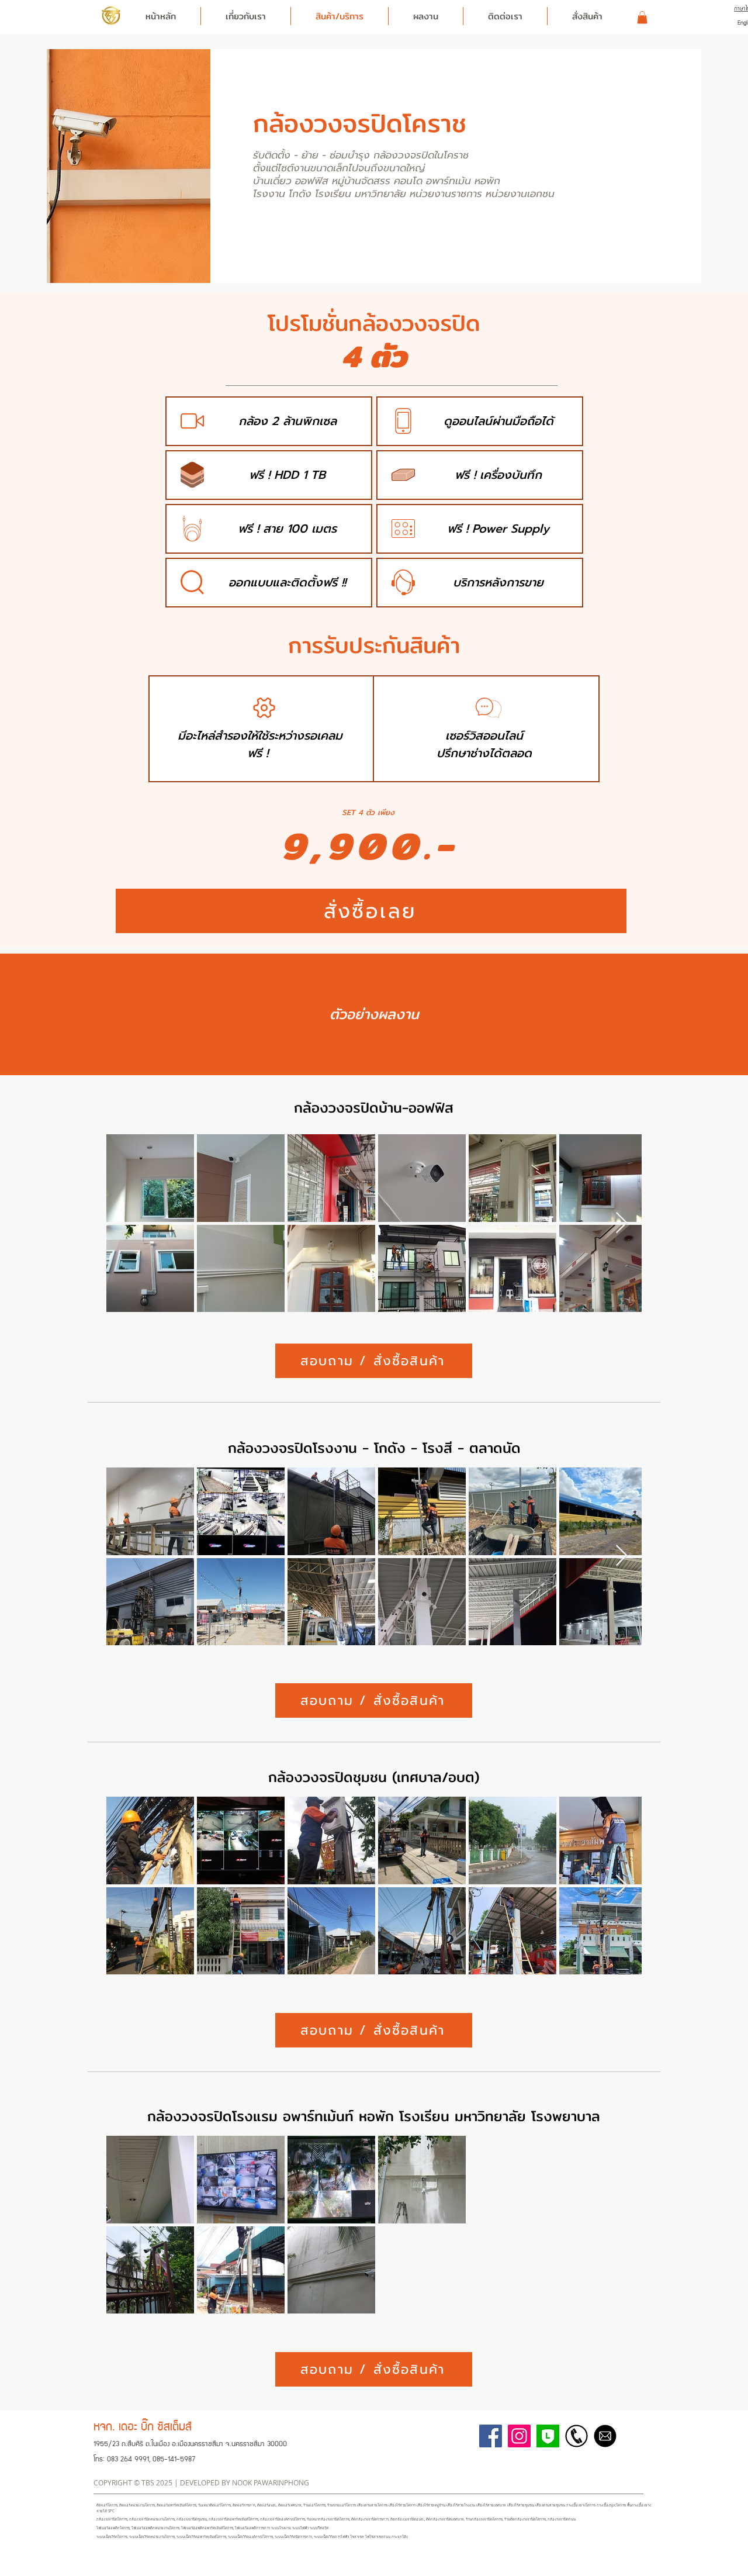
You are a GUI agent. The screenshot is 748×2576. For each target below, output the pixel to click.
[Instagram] (519, 2436)
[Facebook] (491, 2436)
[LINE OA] (548, 2436)
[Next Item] (621, 1223)
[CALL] (576, 2436)
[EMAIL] (605, 2436)
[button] (642, 18)
